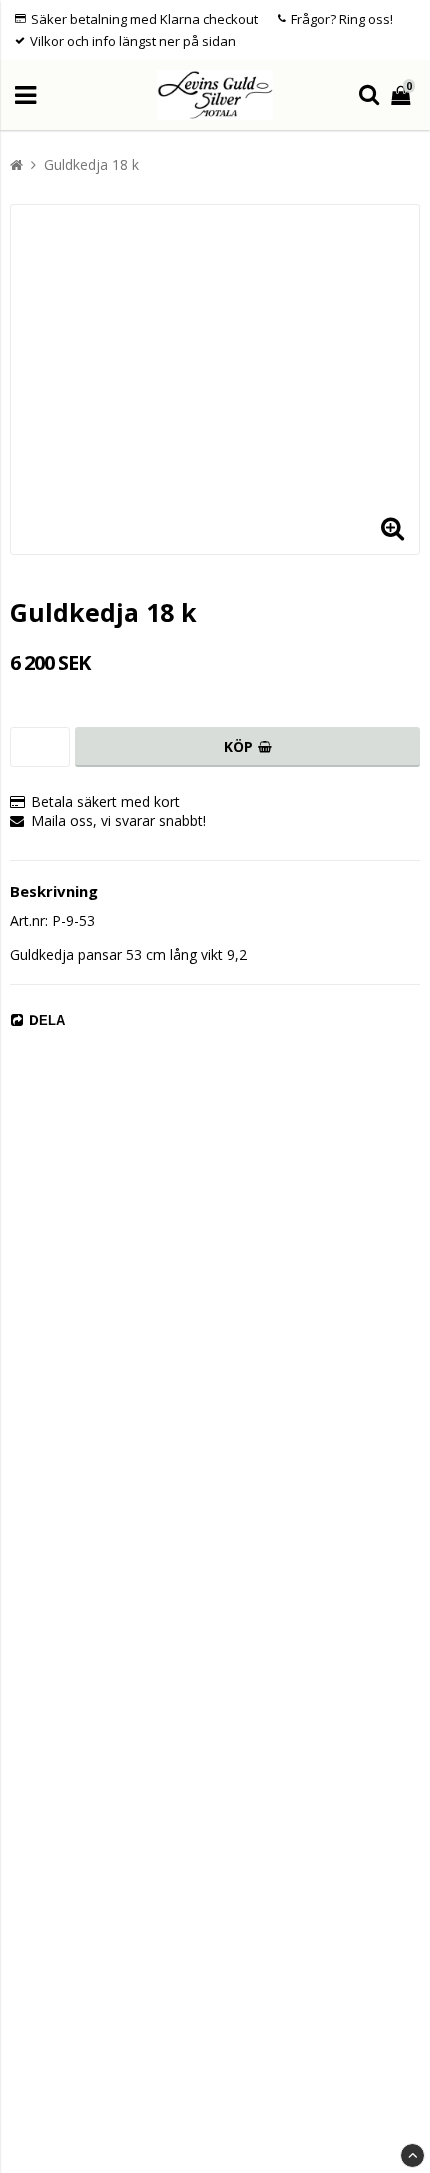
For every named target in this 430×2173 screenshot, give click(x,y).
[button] (392, 527)
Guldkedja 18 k (91, 164)
